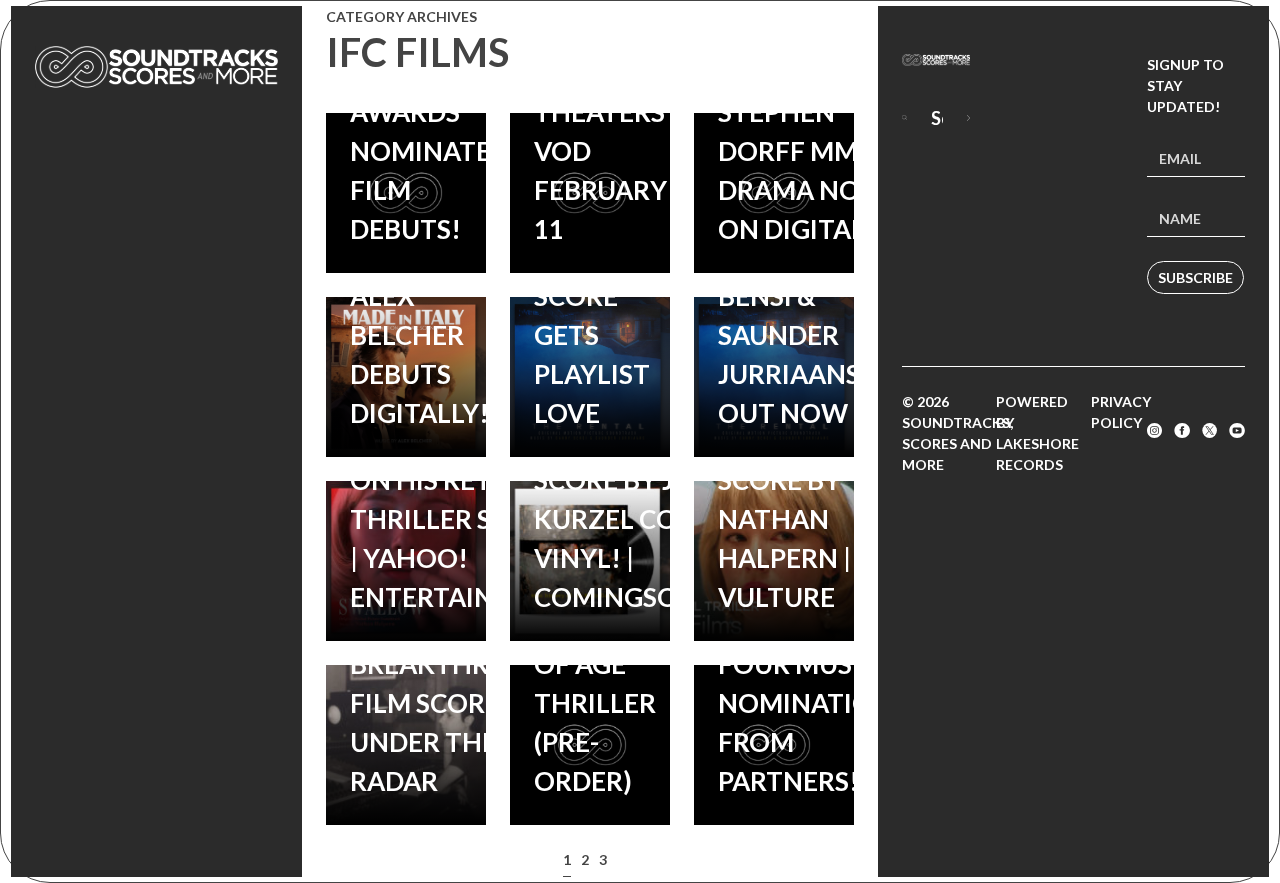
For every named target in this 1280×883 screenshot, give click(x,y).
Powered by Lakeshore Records (1037, 433)
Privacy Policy (1121, 412)
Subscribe (1195, 277)
